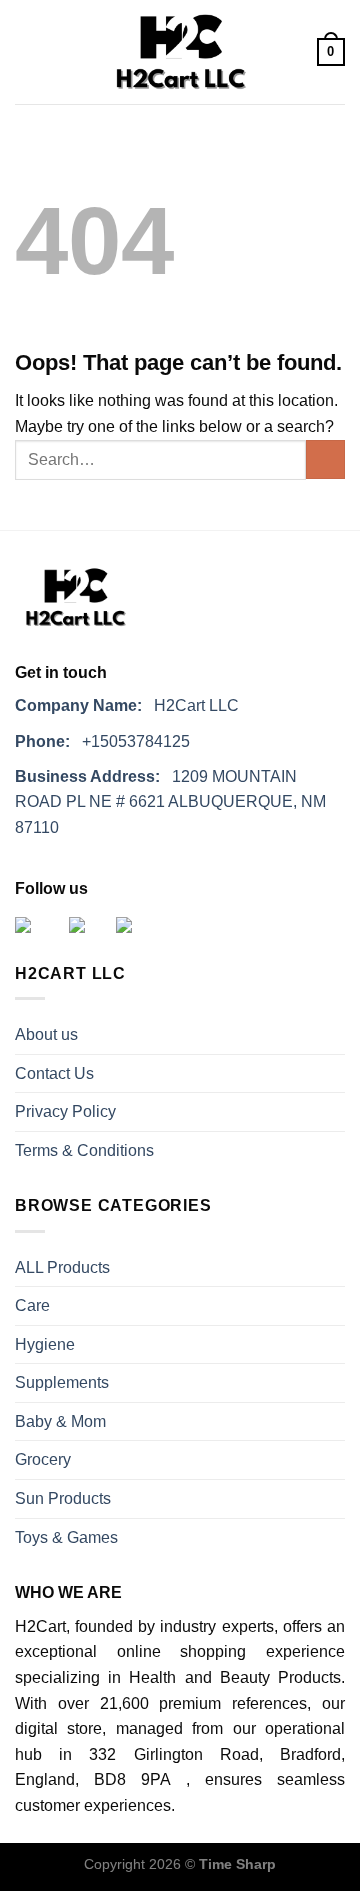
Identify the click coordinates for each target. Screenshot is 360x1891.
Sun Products (63, 1498)
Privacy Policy (65, 1111)
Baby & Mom (60, 1421)
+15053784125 (102, 741)
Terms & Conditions (84, 1150)
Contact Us (54, 1073)
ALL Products (62, 1267)
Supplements (62, 1382)
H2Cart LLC (127, 705)
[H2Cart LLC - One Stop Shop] (180, 52)
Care (32, 1305)
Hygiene (45, 1344)
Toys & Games (66, 1537)
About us (46, 1034)
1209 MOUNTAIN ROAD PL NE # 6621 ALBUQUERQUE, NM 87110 (170, 802)
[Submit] (325, 459)
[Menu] (27, 52)
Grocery (43, 1459)
